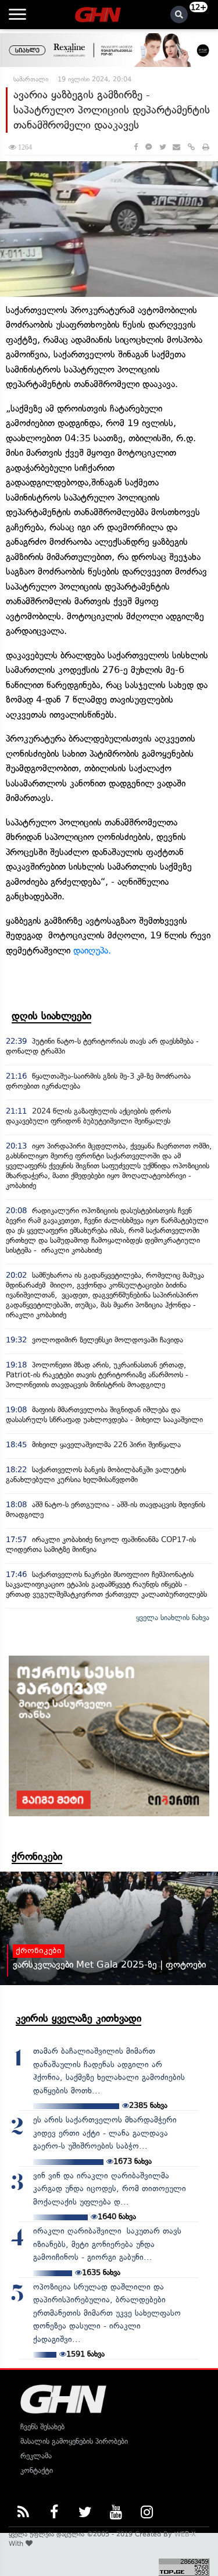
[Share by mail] (176, 147)
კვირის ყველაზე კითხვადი (78, 2018)
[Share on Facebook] (136, 147)
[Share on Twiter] (162, 147)
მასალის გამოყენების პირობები (74, 2441)
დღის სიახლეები (51, 1016)
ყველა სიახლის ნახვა (173, 1617)
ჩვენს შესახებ (42, 2427)
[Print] (206, 147)
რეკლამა (36, 2456)
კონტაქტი (37, 2470)
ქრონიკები (37, 1856)
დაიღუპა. (95, 950)
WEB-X (185, 2534)
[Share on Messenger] (149, 147)
